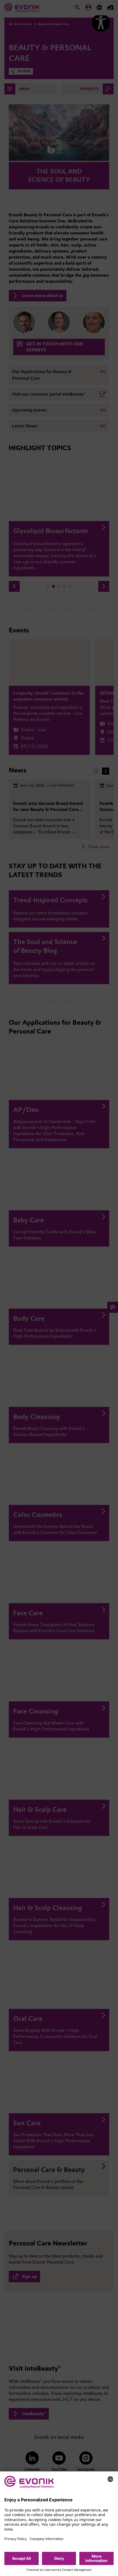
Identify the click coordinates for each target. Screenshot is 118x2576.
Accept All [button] (22, 2558)
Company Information (47, 2539)
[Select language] (110, 2479)
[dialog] (59, 2524)
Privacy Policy (16, 2539)
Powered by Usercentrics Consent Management (59, 2570)
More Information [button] (96, 2558)
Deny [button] (59, 2558)
